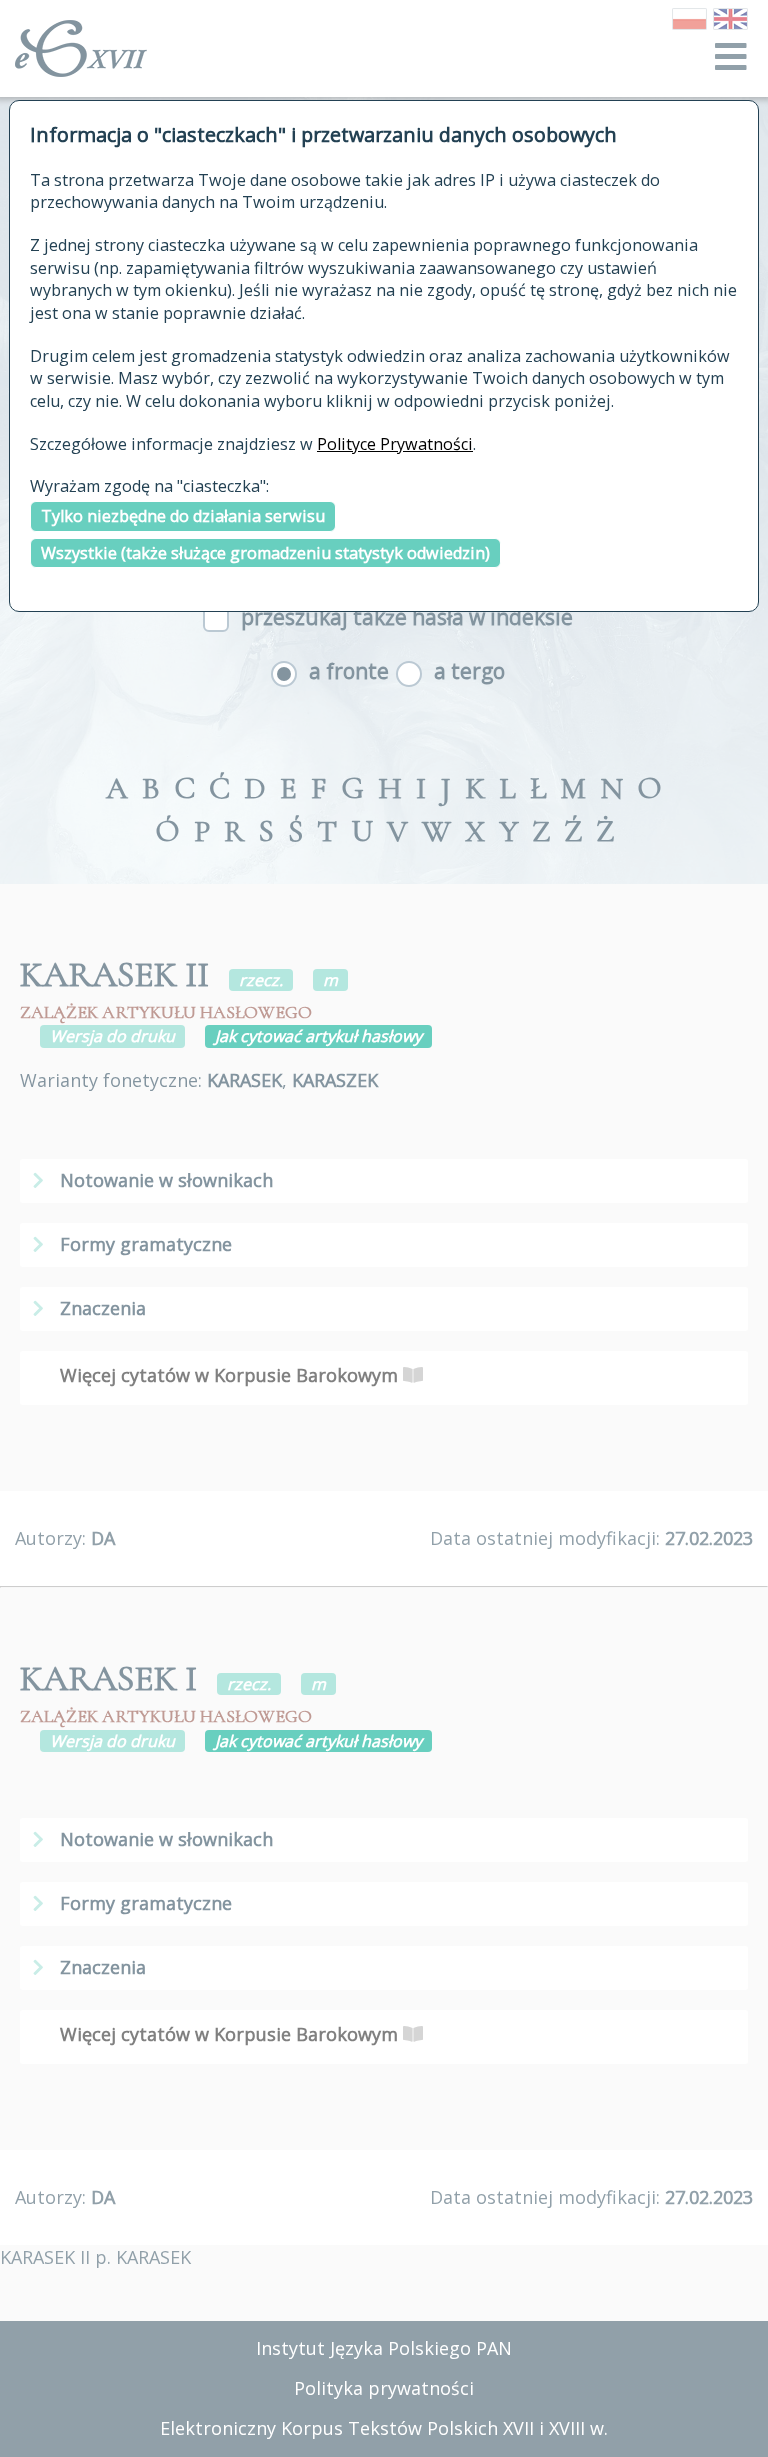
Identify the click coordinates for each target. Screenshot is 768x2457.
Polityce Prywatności (395, 444)
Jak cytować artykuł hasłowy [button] (318, 1036)
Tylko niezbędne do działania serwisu (183, 516)
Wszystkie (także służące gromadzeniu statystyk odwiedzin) (265, 553)
